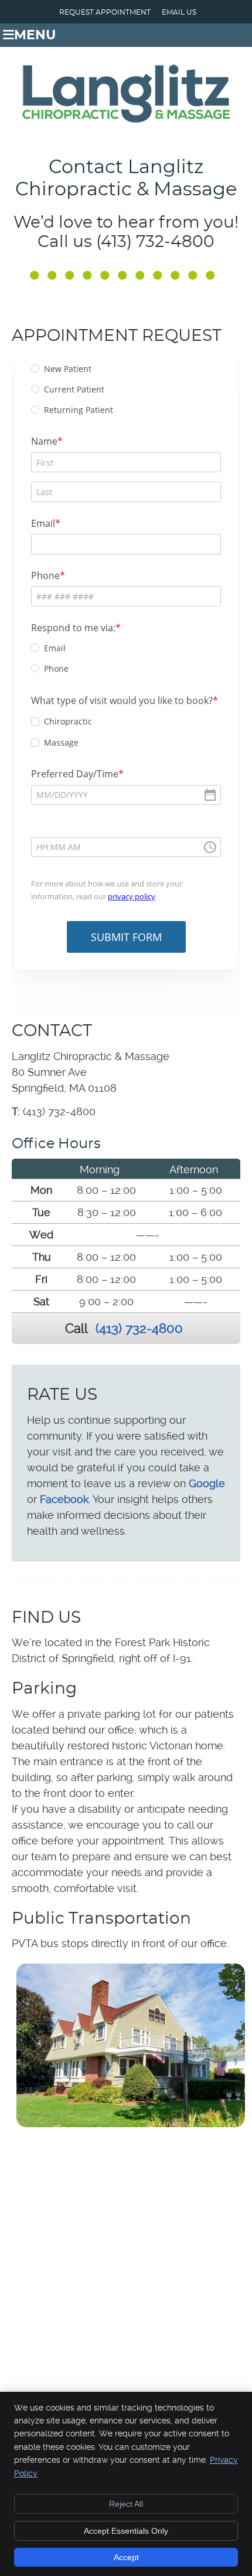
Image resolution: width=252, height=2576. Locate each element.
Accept (126, 2557)
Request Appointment (105, 12)
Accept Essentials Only (126, 2531)
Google (207, 1483)
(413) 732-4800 (139, 1328)
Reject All (126, 2504)
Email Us (179, 12)
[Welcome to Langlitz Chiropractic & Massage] (126, 119)
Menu (35, 35)
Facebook (64, 1499)
